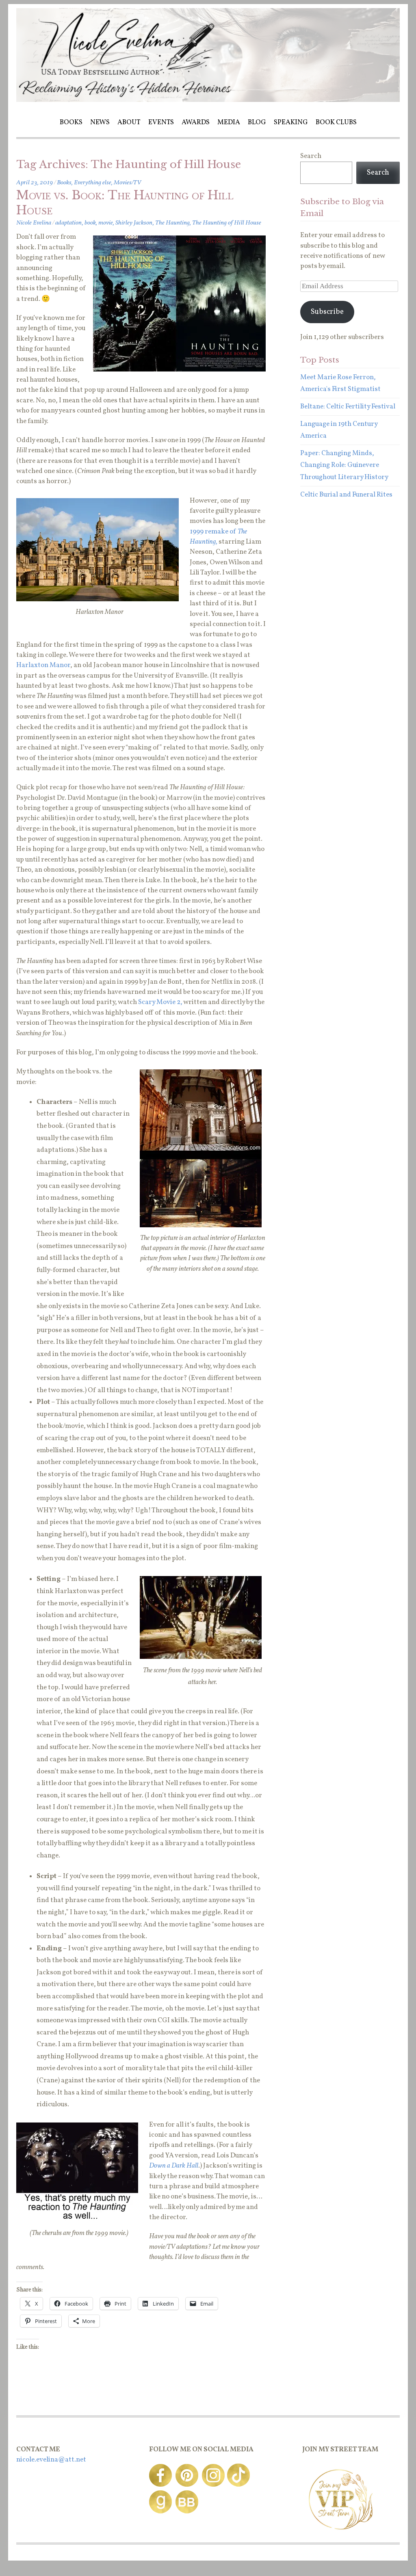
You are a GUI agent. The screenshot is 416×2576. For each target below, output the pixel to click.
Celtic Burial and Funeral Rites (346, 495)
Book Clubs (336, 122)
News (100, 122)
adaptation (69, 223)
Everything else (93, 183)
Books (71, 122)
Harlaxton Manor (43, 665)
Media (229, 122)
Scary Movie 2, (160, 1002)
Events (161, 122)
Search (311, 156)
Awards (196, 122)
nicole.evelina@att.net (51, 2460)
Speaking (291, 122)
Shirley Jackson (134, 223)
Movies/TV (127, 183)
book (90, 223)
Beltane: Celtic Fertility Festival (348, 407)
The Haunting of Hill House (227, 223)
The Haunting (172, 223)
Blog (257, 122)
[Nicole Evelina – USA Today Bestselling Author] (208, 100)
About (129, 122)
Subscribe (327, 312)
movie (106, 223)
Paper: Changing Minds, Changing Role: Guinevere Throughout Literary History (344, 465)
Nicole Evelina (34, 223)
